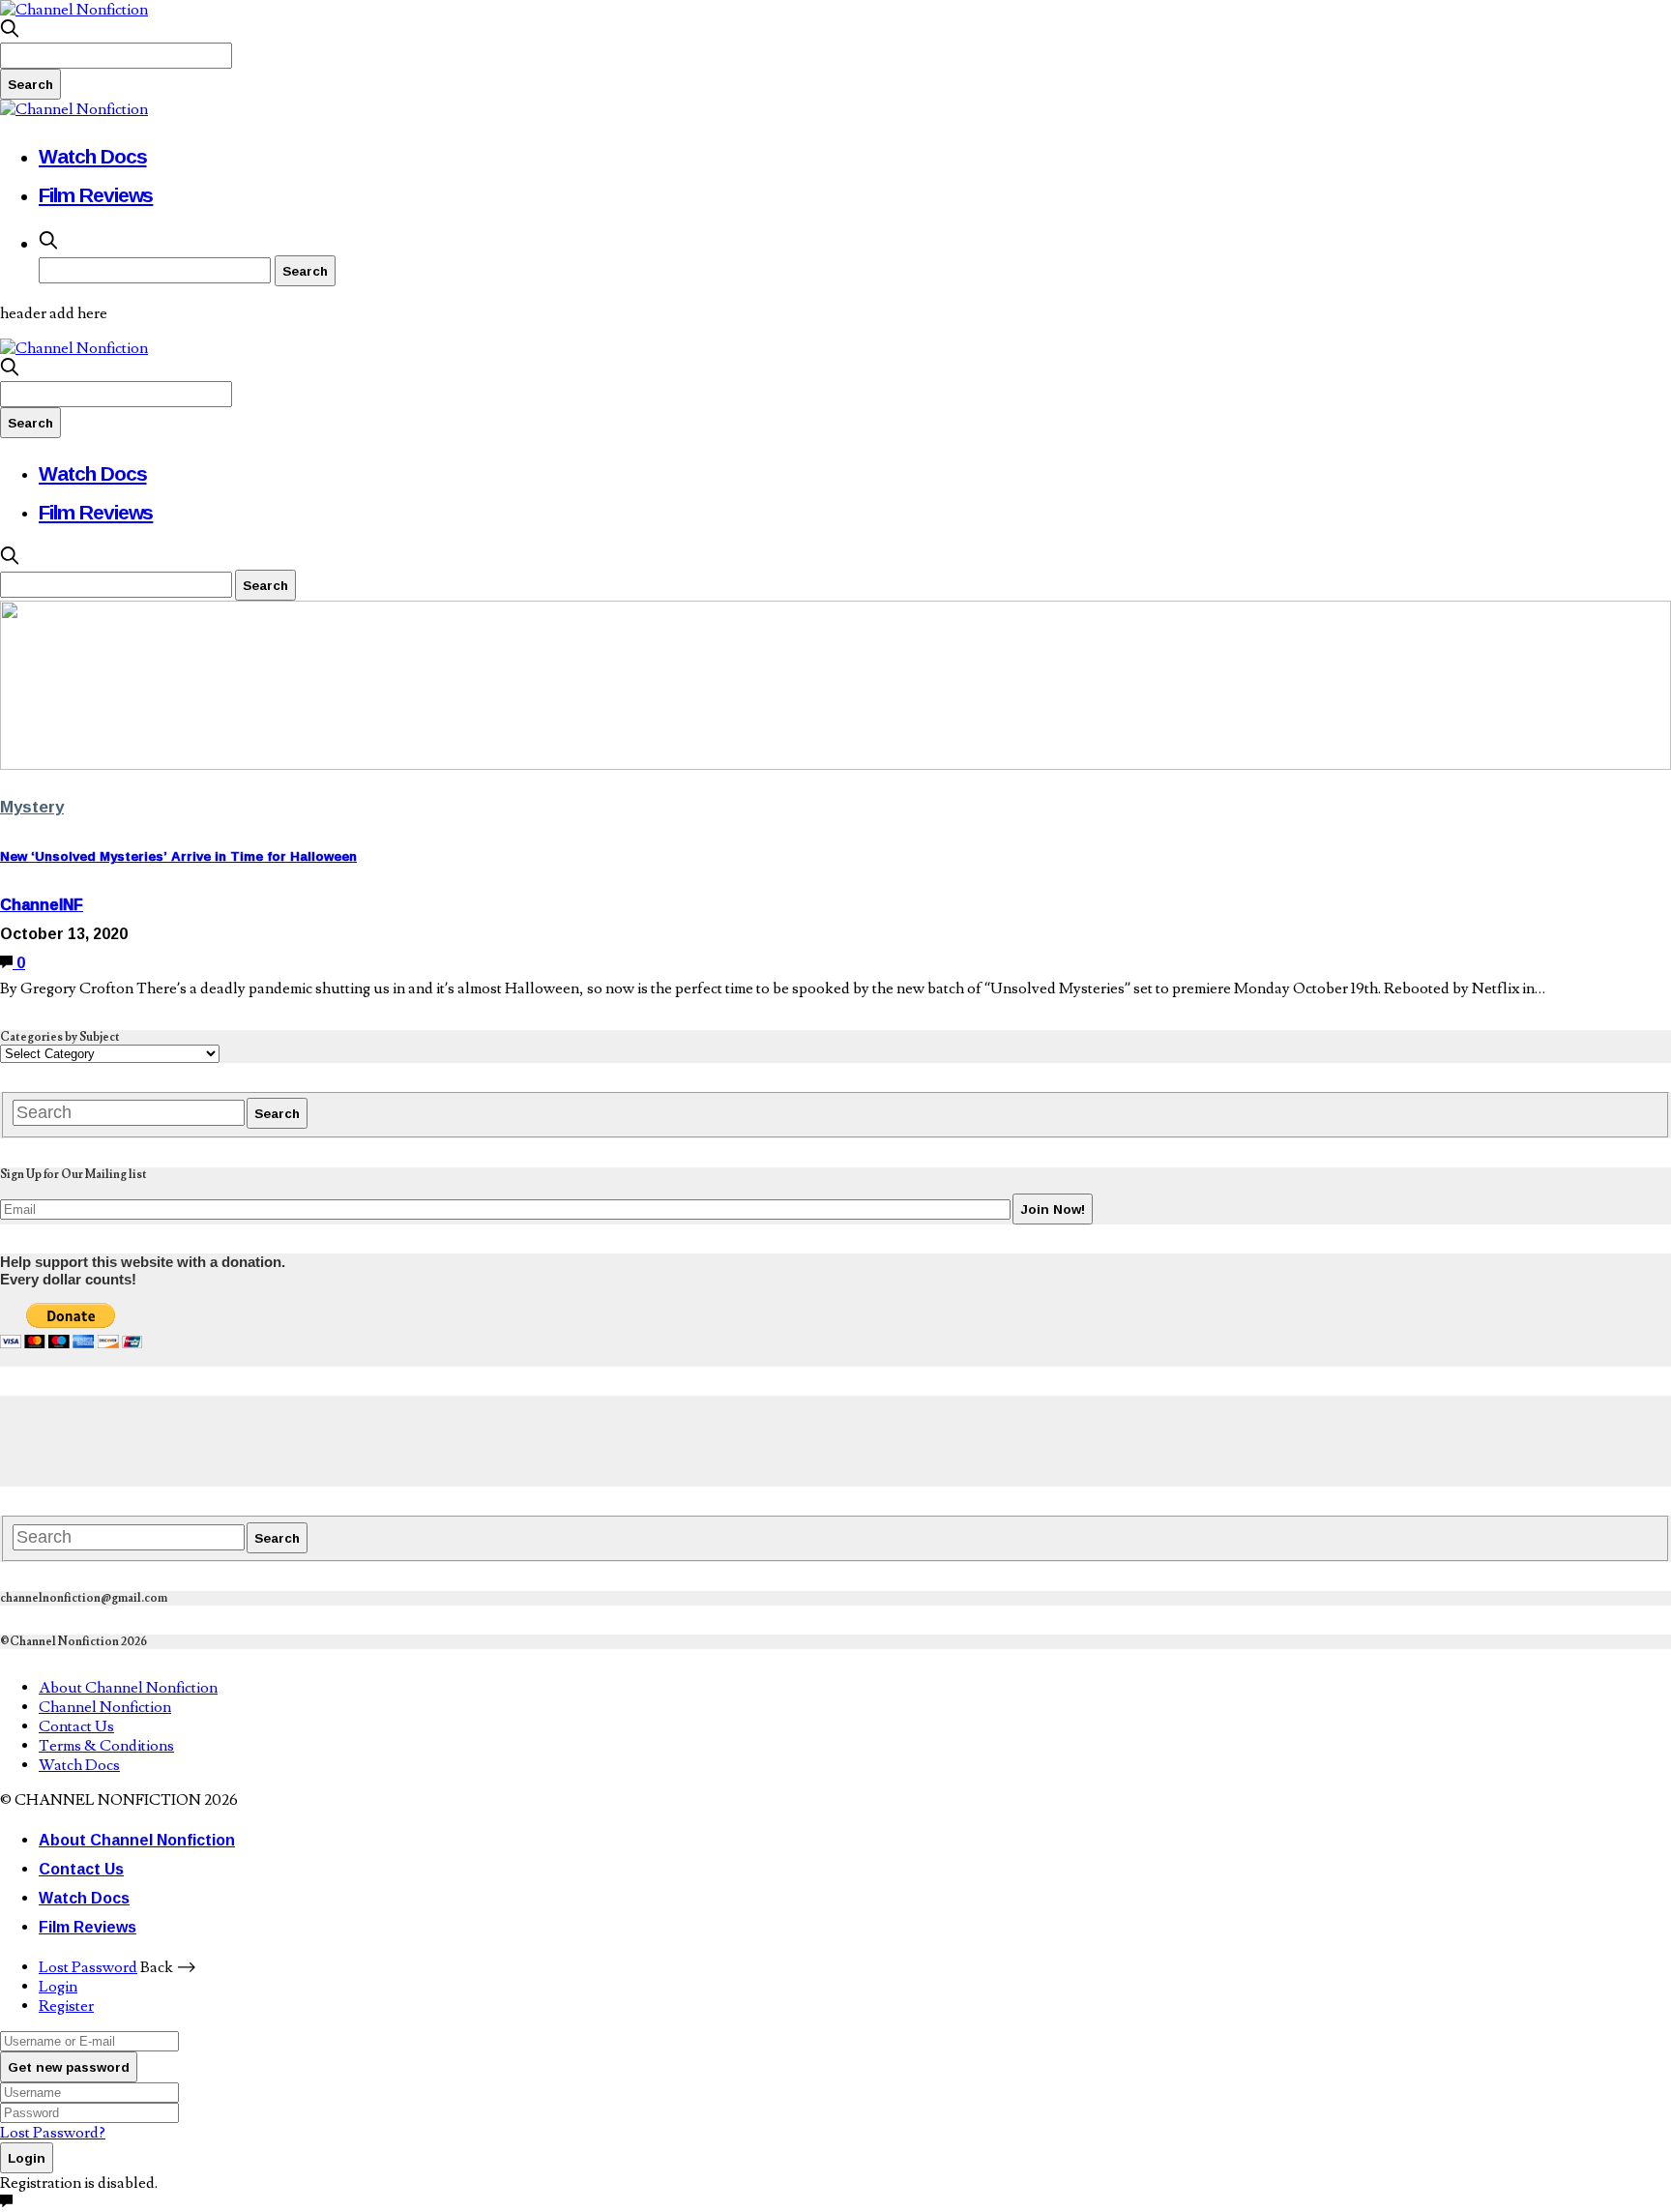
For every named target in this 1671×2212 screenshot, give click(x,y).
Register (66, 2006)
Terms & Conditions (106, 1746)
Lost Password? (53, 2133)
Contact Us (76, 1726)
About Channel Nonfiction (128, 1688)
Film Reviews (96, 194)
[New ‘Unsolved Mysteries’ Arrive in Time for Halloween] (835, 765)
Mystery (32, 806)
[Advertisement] (352, 1439)
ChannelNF (42, 904)
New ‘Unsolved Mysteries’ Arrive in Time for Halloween (178, 856)
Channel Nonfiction (105, 1707)
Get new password (69, 2067)
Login (58, 1987)
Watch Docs (93, 156)
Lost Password (88, 1967)
